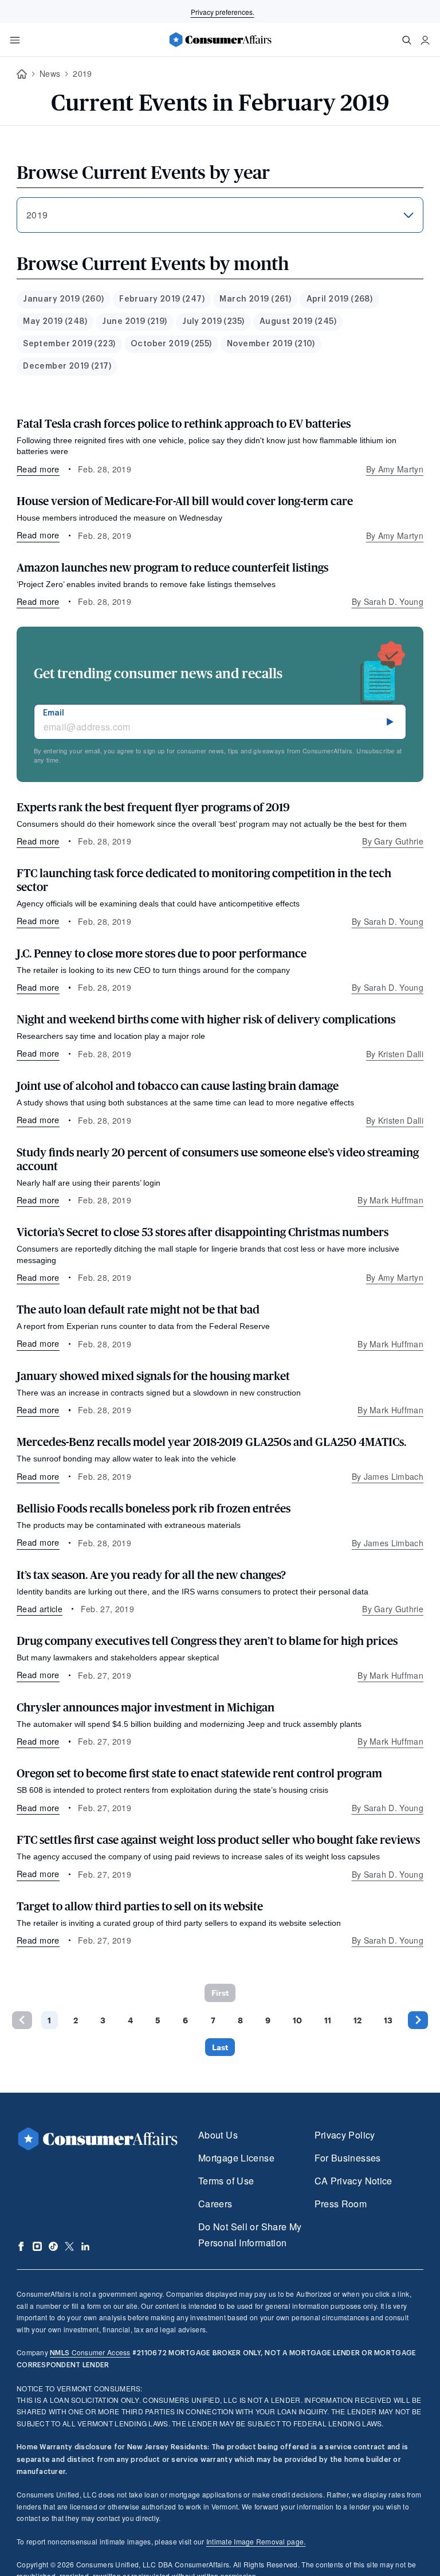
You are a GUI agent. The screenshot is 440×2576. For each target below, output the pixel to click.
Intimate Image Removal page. (256, 2541)
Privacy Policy (345, 2135)
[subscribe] (390, 722)
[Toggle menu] (15, 40)
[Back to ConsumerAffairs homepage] (22, 74)
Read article (40, 1609)
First (220, 1993)
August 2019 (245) (298, 322)
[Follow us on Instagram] (37, 2246)
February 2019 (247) (162, 299)
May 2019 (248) (55, 322)
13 (388, 2020)
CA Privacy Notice (353, 2181)
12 (357, 2020)
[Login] (425, 40)
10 (297, 2020)
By (395, 469)
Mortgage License (236, 2158)
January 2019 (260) (64, 299)
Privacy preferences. (223, 12)
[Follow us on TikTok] (53, 2246)
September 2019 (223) (69, 344)
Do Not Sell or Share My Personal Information (250, 2235)
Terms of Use (226, 2181)
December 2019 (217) (67, 366)
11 (328, 2020)
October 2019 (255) (171, 344)
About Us (218, 2135)
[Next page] (418, 2020)
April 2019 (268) (340, 299)
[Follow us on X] (69, 2246)
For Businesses (348, 2158)
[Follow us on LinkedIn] (85, 2246)
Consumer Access (90, 2352)
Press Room (341, 2204)
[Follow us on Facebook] (21, 2246)
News (50, 73)
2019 (82, 73)
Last (220, 2047)
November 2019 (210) (271, 344)
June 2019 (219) (134, 322)
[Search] (407, 40)
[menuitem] (64, 300)
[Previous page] (22, 2020)
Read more (38, 469)
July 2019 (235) (213, 322)
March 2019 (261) (255, 299)
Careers (215, 2204)
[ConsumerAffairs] (220, 40)
